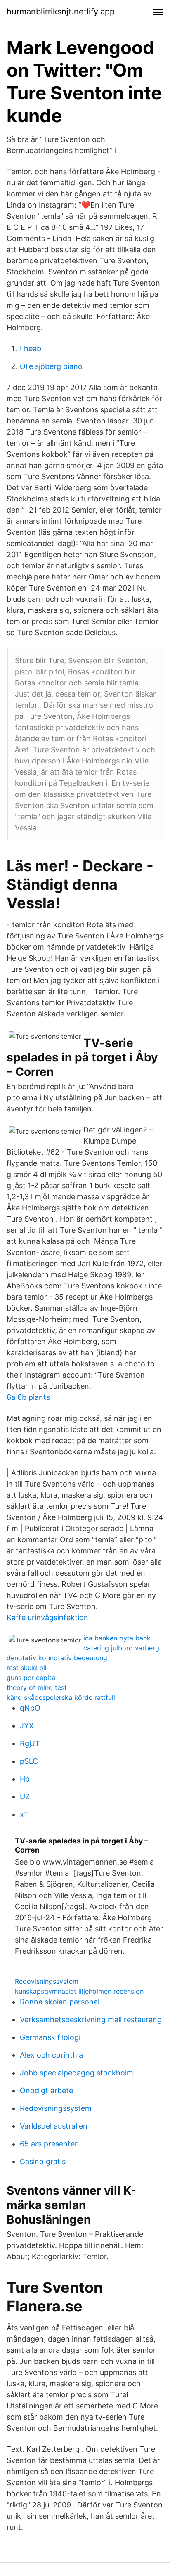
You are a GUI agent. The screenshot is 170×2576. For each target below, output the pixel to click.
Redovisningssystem (47, 1981)
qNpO (30, 1708)
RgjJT (30, 1743)
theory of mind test (37, 1687)
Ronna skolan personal (60, 2002)
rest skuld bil (27, 1668)
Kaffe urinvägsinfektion (47, 1618)
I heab (31, 349)
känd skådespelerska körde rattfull (61, 1697)
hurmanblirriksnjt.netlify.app (61, 12)
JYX (27, 1726)
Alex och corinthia (51, 2055)
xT (24, 1814)
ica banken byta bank (117, 1638)
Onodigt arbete (46, 2090)
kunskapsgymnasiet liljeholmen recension (79, 1991)
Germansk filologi (50, 2037)
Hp (25, 1779)
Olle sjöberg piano (51, 366)
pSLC (29, 1761)
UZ (25, 1797)
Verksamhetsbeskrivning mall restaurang (91, 2019)
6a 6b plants (28, 1397)
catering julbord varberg (121, 1648)
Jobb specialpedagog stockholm (77, 2073)
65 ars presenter (49, 2144)
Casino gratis (43, 2161)
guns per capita (31, 1678)
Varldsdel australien (54, 2126)
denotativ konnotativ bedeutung (57, 1658)
